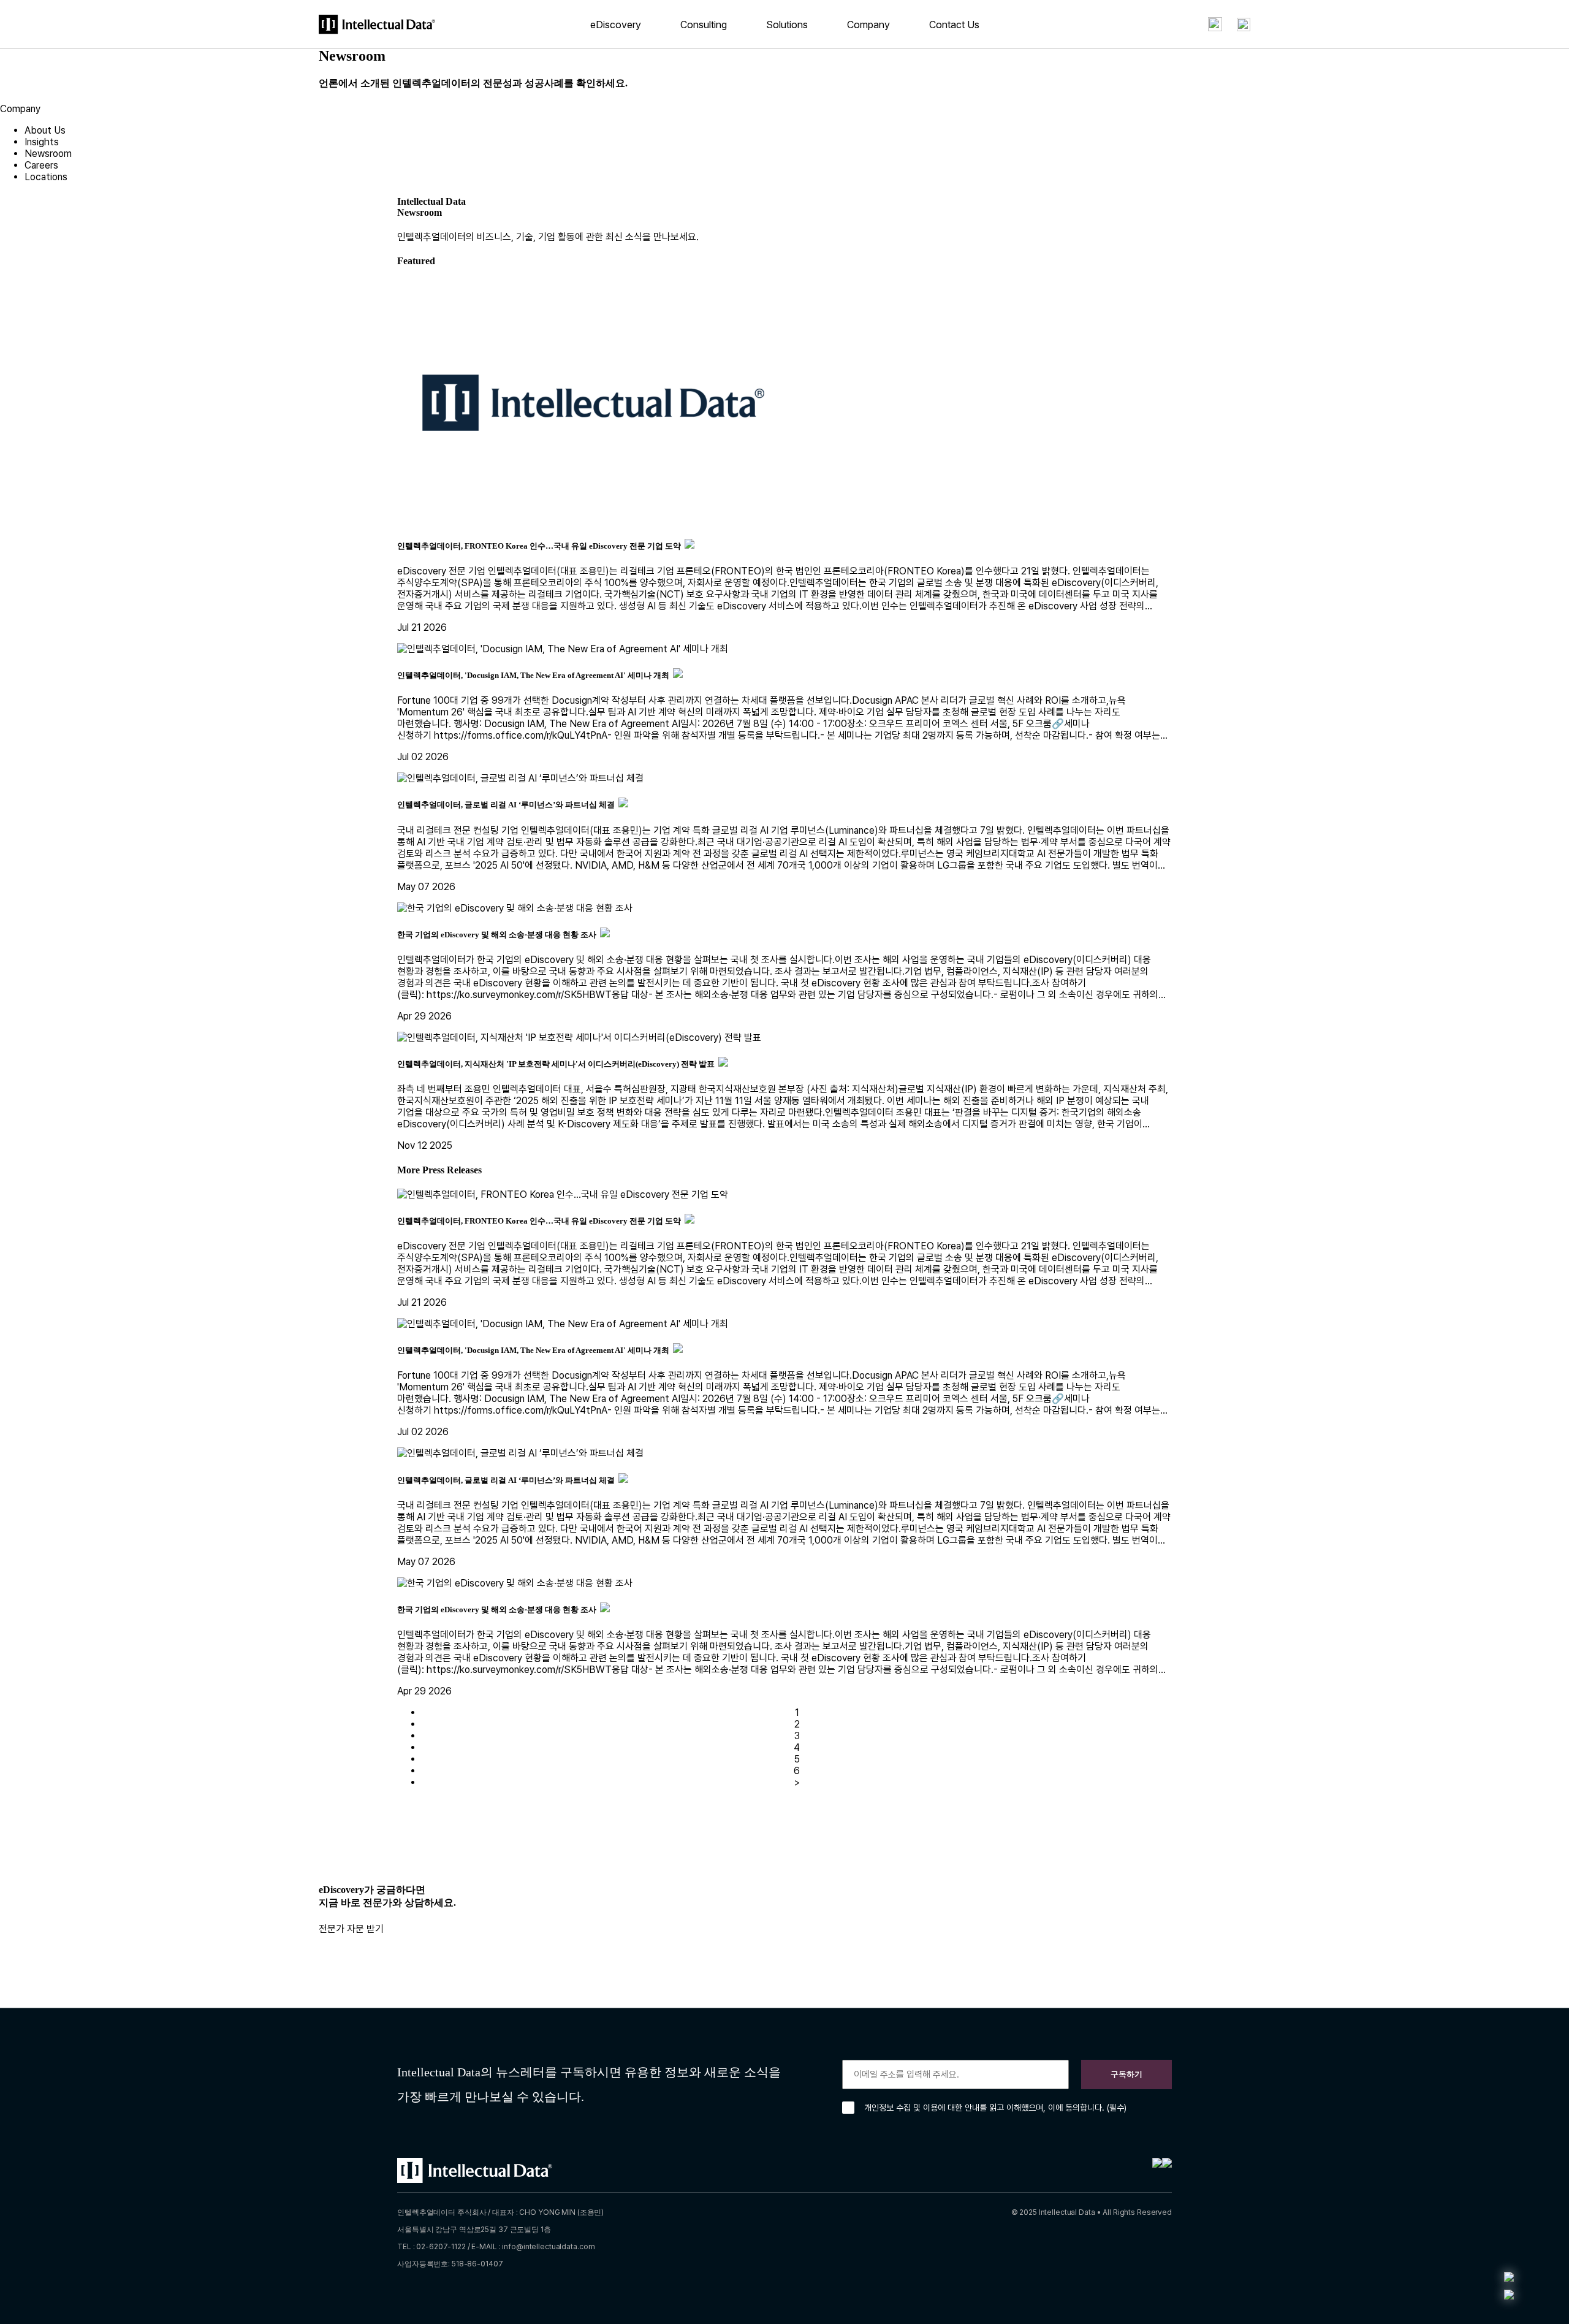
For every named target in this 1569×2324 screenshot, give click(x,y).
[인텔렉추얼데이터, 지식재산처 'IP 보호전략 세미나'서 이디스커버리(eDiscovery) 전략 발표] (579, 1038)
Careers (41, 165)
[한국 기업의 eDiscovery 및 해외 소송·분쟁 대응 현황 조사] (515, 908)
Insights (42, 142)
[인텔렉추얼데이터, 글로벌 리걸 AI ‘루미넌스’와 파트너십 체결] (520, 778)
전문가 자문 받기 (351, 1929)
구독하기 (1126, 2074)
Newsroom (48, 154)
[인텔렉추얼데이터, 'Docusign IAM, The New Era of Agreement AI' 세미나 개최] (563, 649)
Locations (46, 177)
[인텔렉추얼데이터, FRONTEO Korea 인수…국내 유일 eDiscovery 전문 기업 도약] (581, 522)
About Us (45, 130)
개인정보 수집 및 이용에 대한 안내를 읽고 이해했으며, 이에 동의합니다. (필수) (995, 2108)
